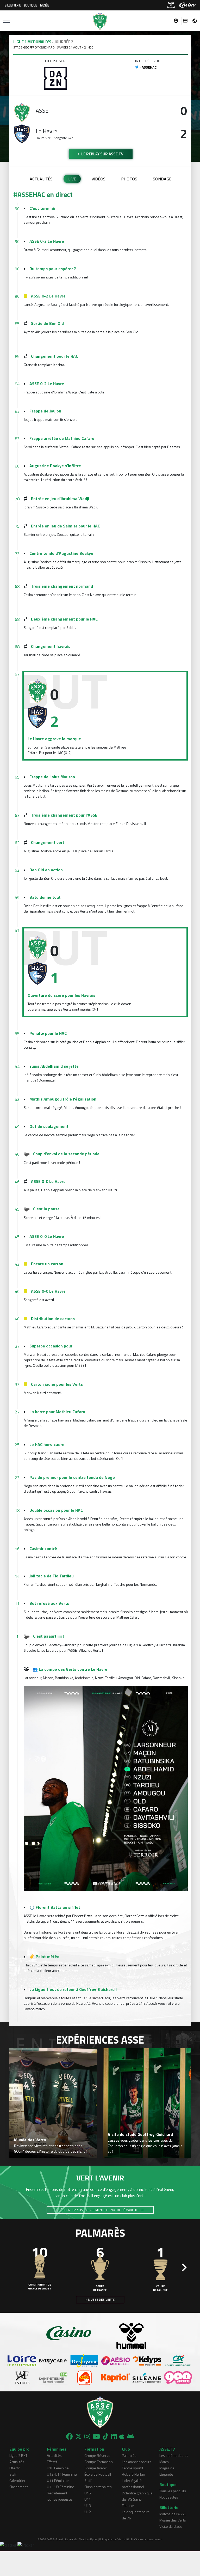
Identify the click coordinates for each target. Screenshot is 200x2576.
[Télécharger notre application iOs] (122, 2437)
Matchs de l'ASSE (173, 2514)
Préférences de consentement (147, 2539)
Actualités (41, 179)
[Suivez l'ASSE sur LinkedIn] (114, 2437)
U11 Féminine (58, 2480)
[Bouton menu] (6, 21)
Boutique (30, 5)
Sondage (162, 179)
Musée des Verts (173, 2520)
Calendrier (17, 2480)
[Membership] (184, 21)
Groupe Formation (99, 2462)
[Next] (184, 2268)
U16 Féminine (58, 2468)
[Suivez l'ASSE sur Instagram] (87, 2437)
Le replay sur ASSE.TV (102, 154)
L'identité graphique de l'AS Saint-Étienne (137, 2499)
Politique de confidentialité (114, 2539)
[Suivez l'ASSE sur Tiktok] (105, 2437)
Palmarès (129, 2455)
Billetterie (13, 5)
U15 (88, 2493)
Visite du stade (171, 2526)
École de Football (98, 2474)
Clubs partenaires (98, 2487)
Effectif (15, 2468)
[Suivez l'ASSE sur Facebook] (69, 2437)
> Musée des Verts (100, 2299)
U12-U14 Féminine (62, 2474)
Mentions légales (88, 2539)
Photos (129, 179)
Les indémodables (174, 2455)
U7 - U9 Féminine (61, 2487)
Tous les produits (173, 2491)
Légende (166, 2474)
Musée (45, 5)
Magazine (167, 2468)
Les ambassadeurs (137, 2462)
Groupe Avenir (96, 2468)
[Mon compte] (174, 21)
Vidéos (99, 179)
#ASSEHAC (148, 67)
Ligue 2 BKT (18, 2455)
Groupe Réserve (97, 2455)
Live (72, 179)
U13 (88, 2505)
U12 (88, 2512)
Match (164, 2462)
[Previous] (16, 2268)
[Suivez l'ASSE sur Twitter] (79, 2437)
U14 (88, 2499)
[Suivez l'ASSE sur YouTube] (96, 2437)
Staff (13, 2474)
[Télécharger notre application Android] (130, 2437)
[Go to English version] (193, 21)
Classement (18, 2487)
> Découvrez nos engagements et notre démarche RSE (100, 2210)
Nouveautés (169, 2497)
